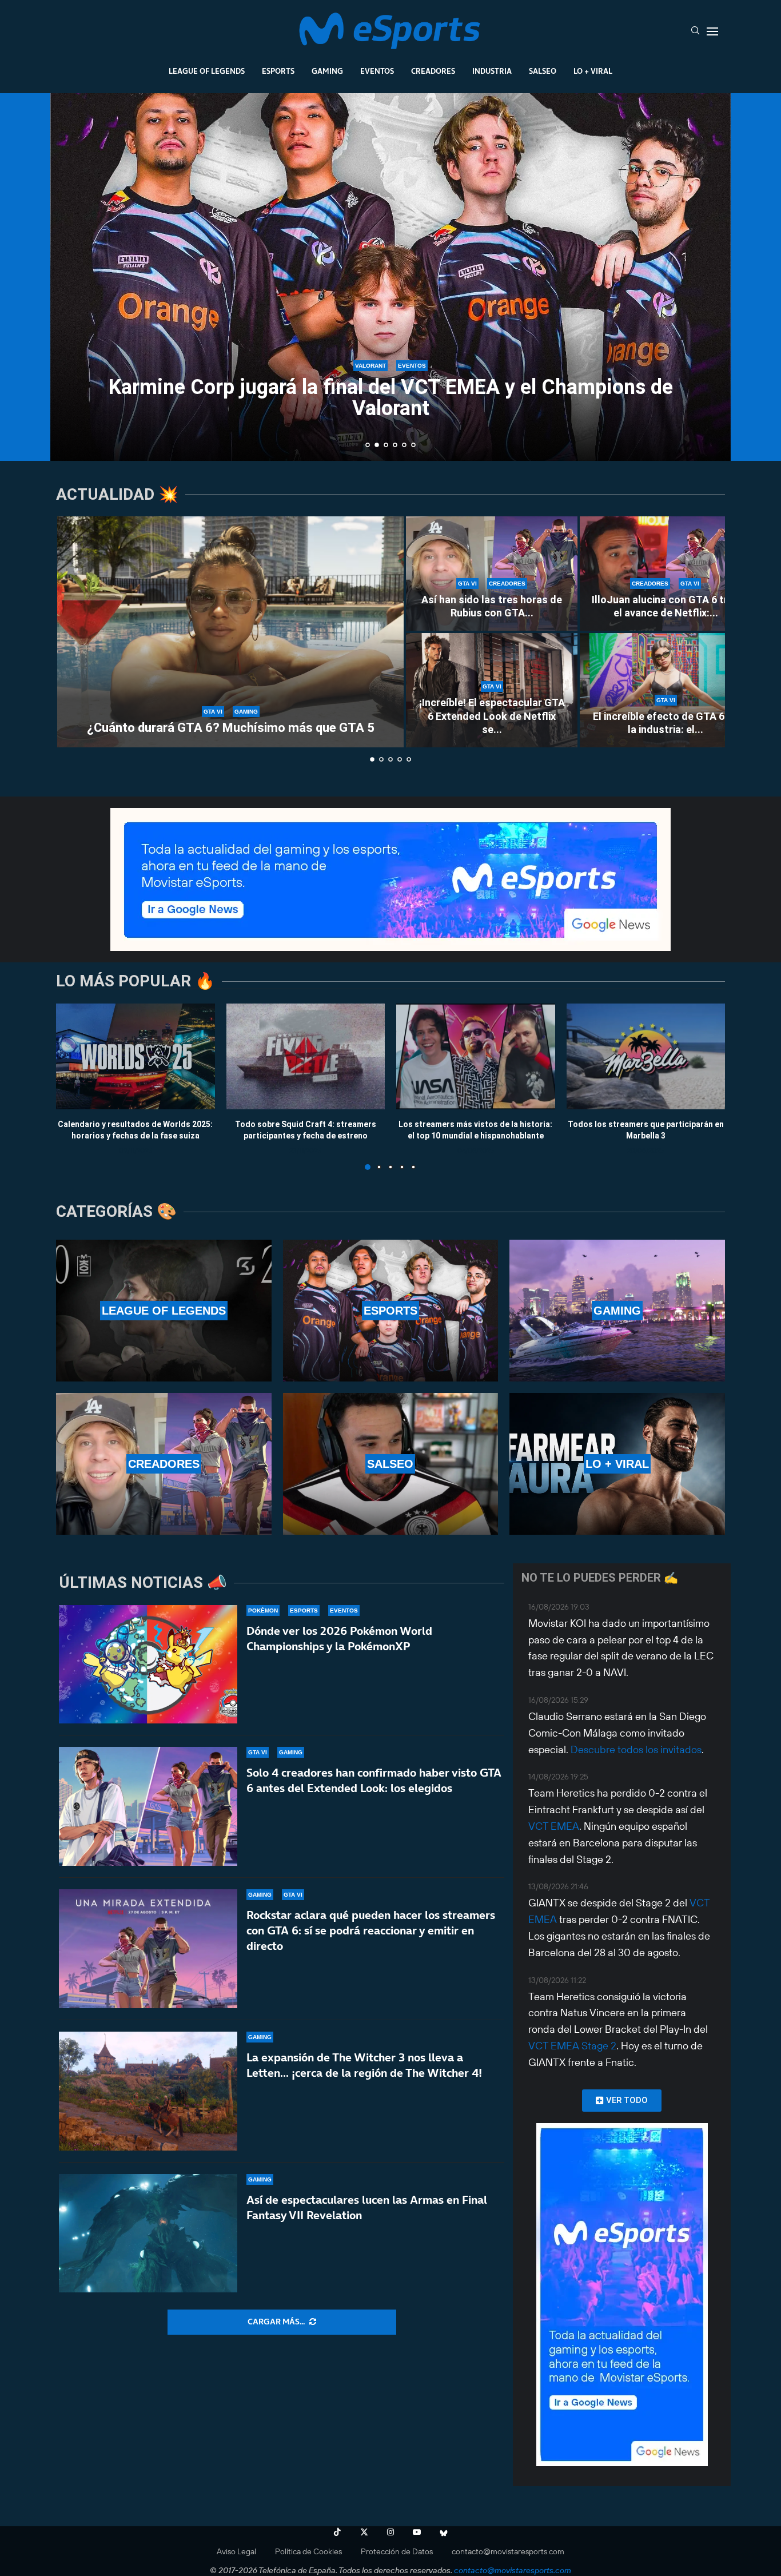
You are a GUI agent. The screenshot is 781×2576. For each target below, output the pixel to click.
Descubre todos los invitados (636, 1749)
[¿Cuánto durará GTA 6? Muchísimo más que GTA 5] (230, 632)
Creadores (433, 71)
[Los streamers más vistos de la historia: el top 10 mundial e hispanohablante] (476, 1056)
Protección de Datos (397, 2551)
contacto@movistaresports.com (508, 2551)
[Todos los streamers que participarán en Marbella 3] (646, 1056)
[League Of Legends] (164, 1311)
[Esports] (391, 1311)
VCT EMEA (554, 1826)
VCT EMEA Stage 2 (572, 2046)
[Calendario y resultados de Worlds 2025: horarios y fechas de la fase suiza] (136, 1056)
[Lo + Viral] (617, 1464)
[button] (71, 276)
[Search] (695, 31)
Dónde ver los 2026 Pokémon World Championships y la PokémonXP (339, 1639)
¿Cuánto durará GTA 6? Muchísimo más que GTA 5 (231, 728)
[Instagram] (390, 2532)
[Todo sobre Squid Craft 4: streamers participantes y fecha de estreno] (306, 1056)
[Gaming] (617, 1311)
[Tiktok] (337, 2532)
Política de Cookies (308, 2551)
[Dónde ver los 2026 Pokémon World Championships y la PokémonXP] (148, 1665)
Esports (278, 71)
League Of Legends (207, 71)
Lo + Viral (593, 71)
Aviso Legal (236, 2551)
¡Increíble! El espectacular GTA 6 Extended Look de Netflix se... (492, 716)
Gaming (327, 71)
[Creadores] (164, 1464)
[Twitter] (364, 2532)
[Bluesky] (444, 2532)
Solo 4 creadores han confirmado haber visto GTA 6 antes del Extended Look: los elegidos (374, 1780)
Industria (492, 71)
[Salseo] (391, 1464)
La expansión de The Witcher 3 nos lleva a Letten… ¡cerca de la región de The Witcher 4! (364, 2065)
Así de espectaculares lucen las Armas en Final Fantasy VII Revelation (367, 2207)
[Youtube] (417, 2532)
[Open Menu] (712, 31)
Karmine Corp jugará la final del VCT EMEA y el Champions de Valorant (391, 398)
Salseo (543, 71)
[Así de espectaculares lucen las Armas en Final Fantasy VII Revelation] (148, 2233)
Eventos (377, 71)
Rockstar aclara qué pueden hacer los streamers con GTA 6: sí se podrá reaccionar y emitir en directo (371, 1930)
